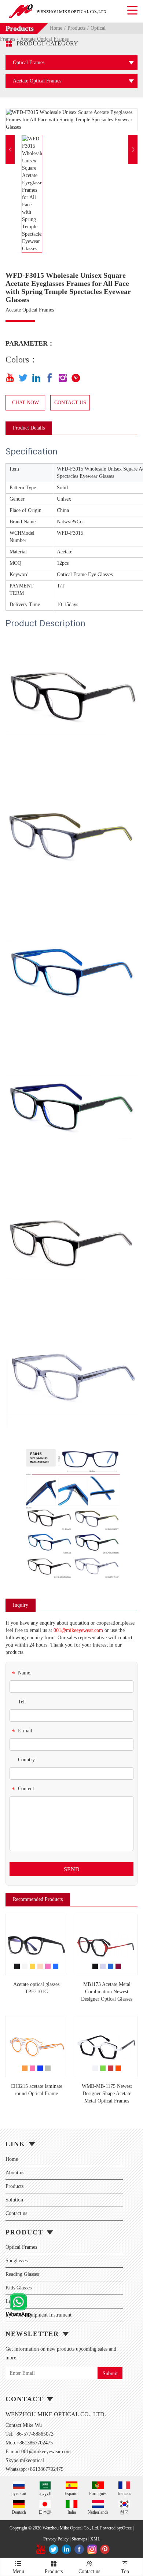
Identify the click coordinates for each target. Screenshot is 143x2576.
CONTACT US (70, 403)
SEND (72, 1869)
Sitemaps (79, 2539)
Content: (23, 1790)
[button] (10, 150)
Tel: (22, 1702)
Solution (14, 2200)
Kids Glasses (19, 2288)
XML (95, 2539)
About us (15, 2173)
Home (56, 28)
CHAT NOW (25, 403)
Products (76, 28)
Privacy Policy (56, 2539)
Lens (10, 2301)
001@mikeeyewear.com (78, 1630)
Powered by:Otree (116, 2528)
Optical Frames (21, 2247)
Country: (27, 1760)
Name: (21, 1674)
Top (125, 2567)
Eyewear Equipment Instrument (38, 2315)
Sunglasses (16, 2261)
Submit (110, 2374)
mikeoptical (32, 2460)
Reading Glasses (22, 2274)
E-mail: (23, 1732)
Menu (18, 2567)
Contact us (16, 2213)
